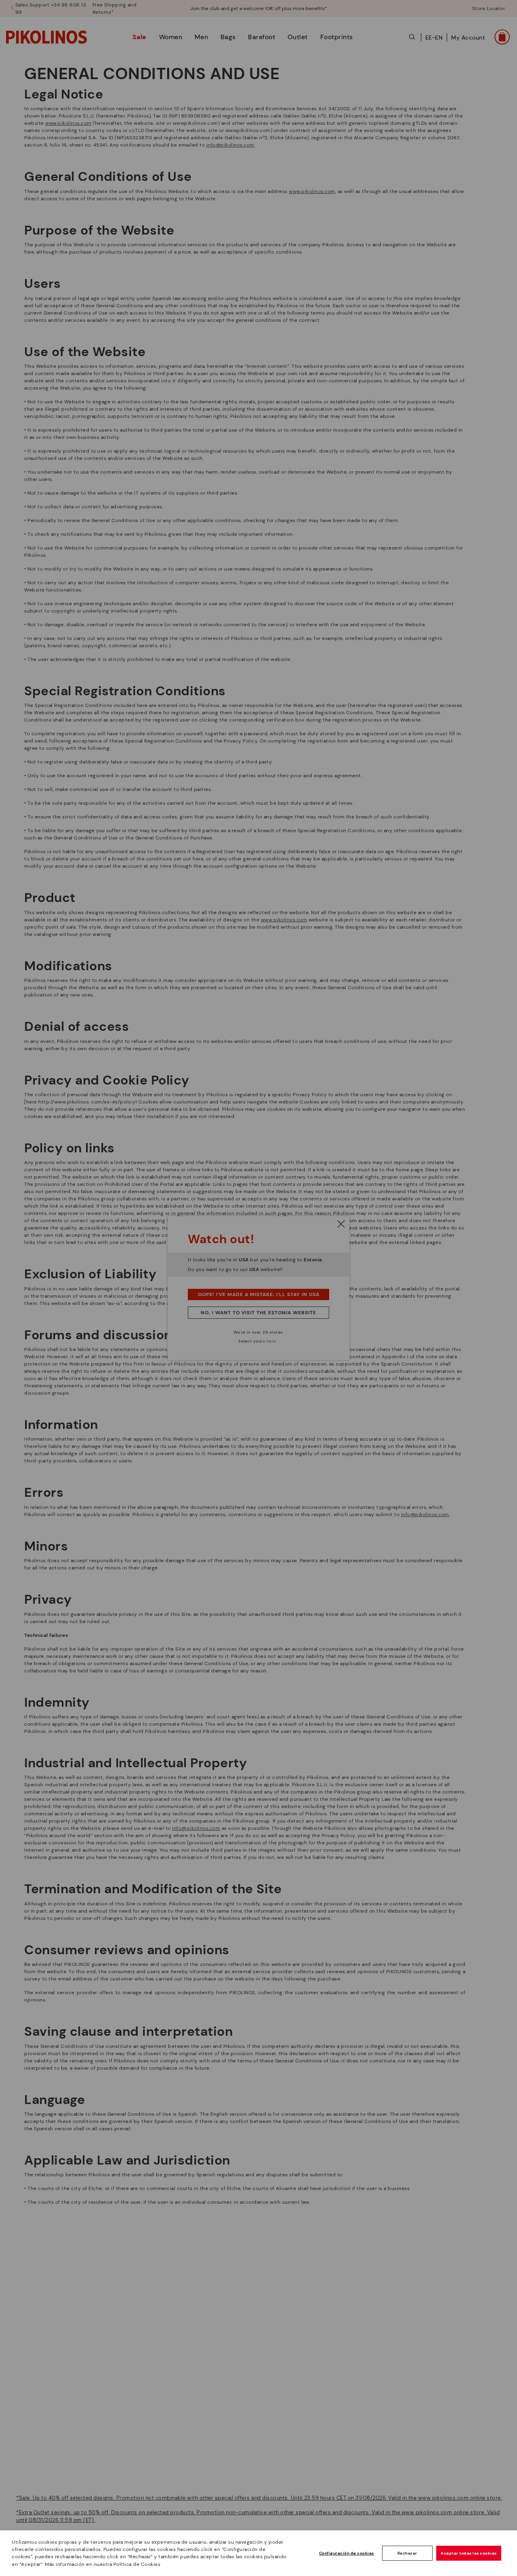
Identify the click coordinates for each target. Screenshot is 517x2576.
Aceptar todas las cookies (469, 2553)
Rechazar (407, 2553)
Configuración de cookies (347, 2553)
